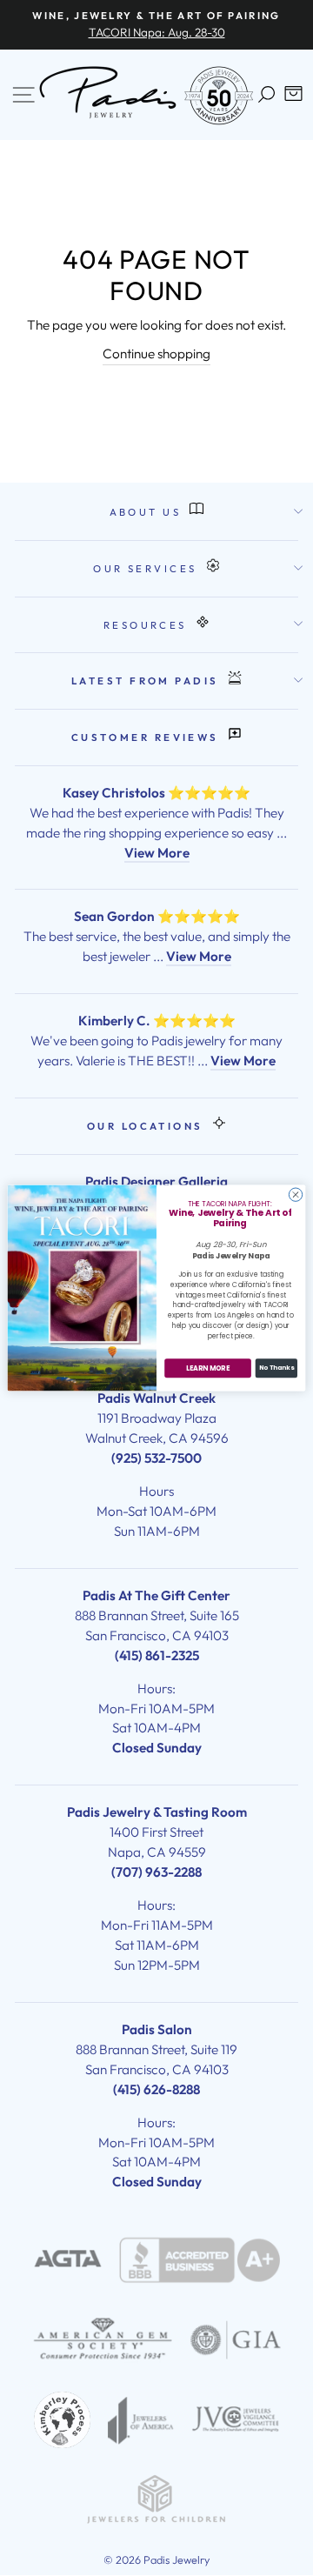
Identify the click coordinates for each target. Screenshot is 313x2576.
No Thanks (276, 1368)
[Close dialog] (295, 1195)
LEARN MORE (208, 1368)
